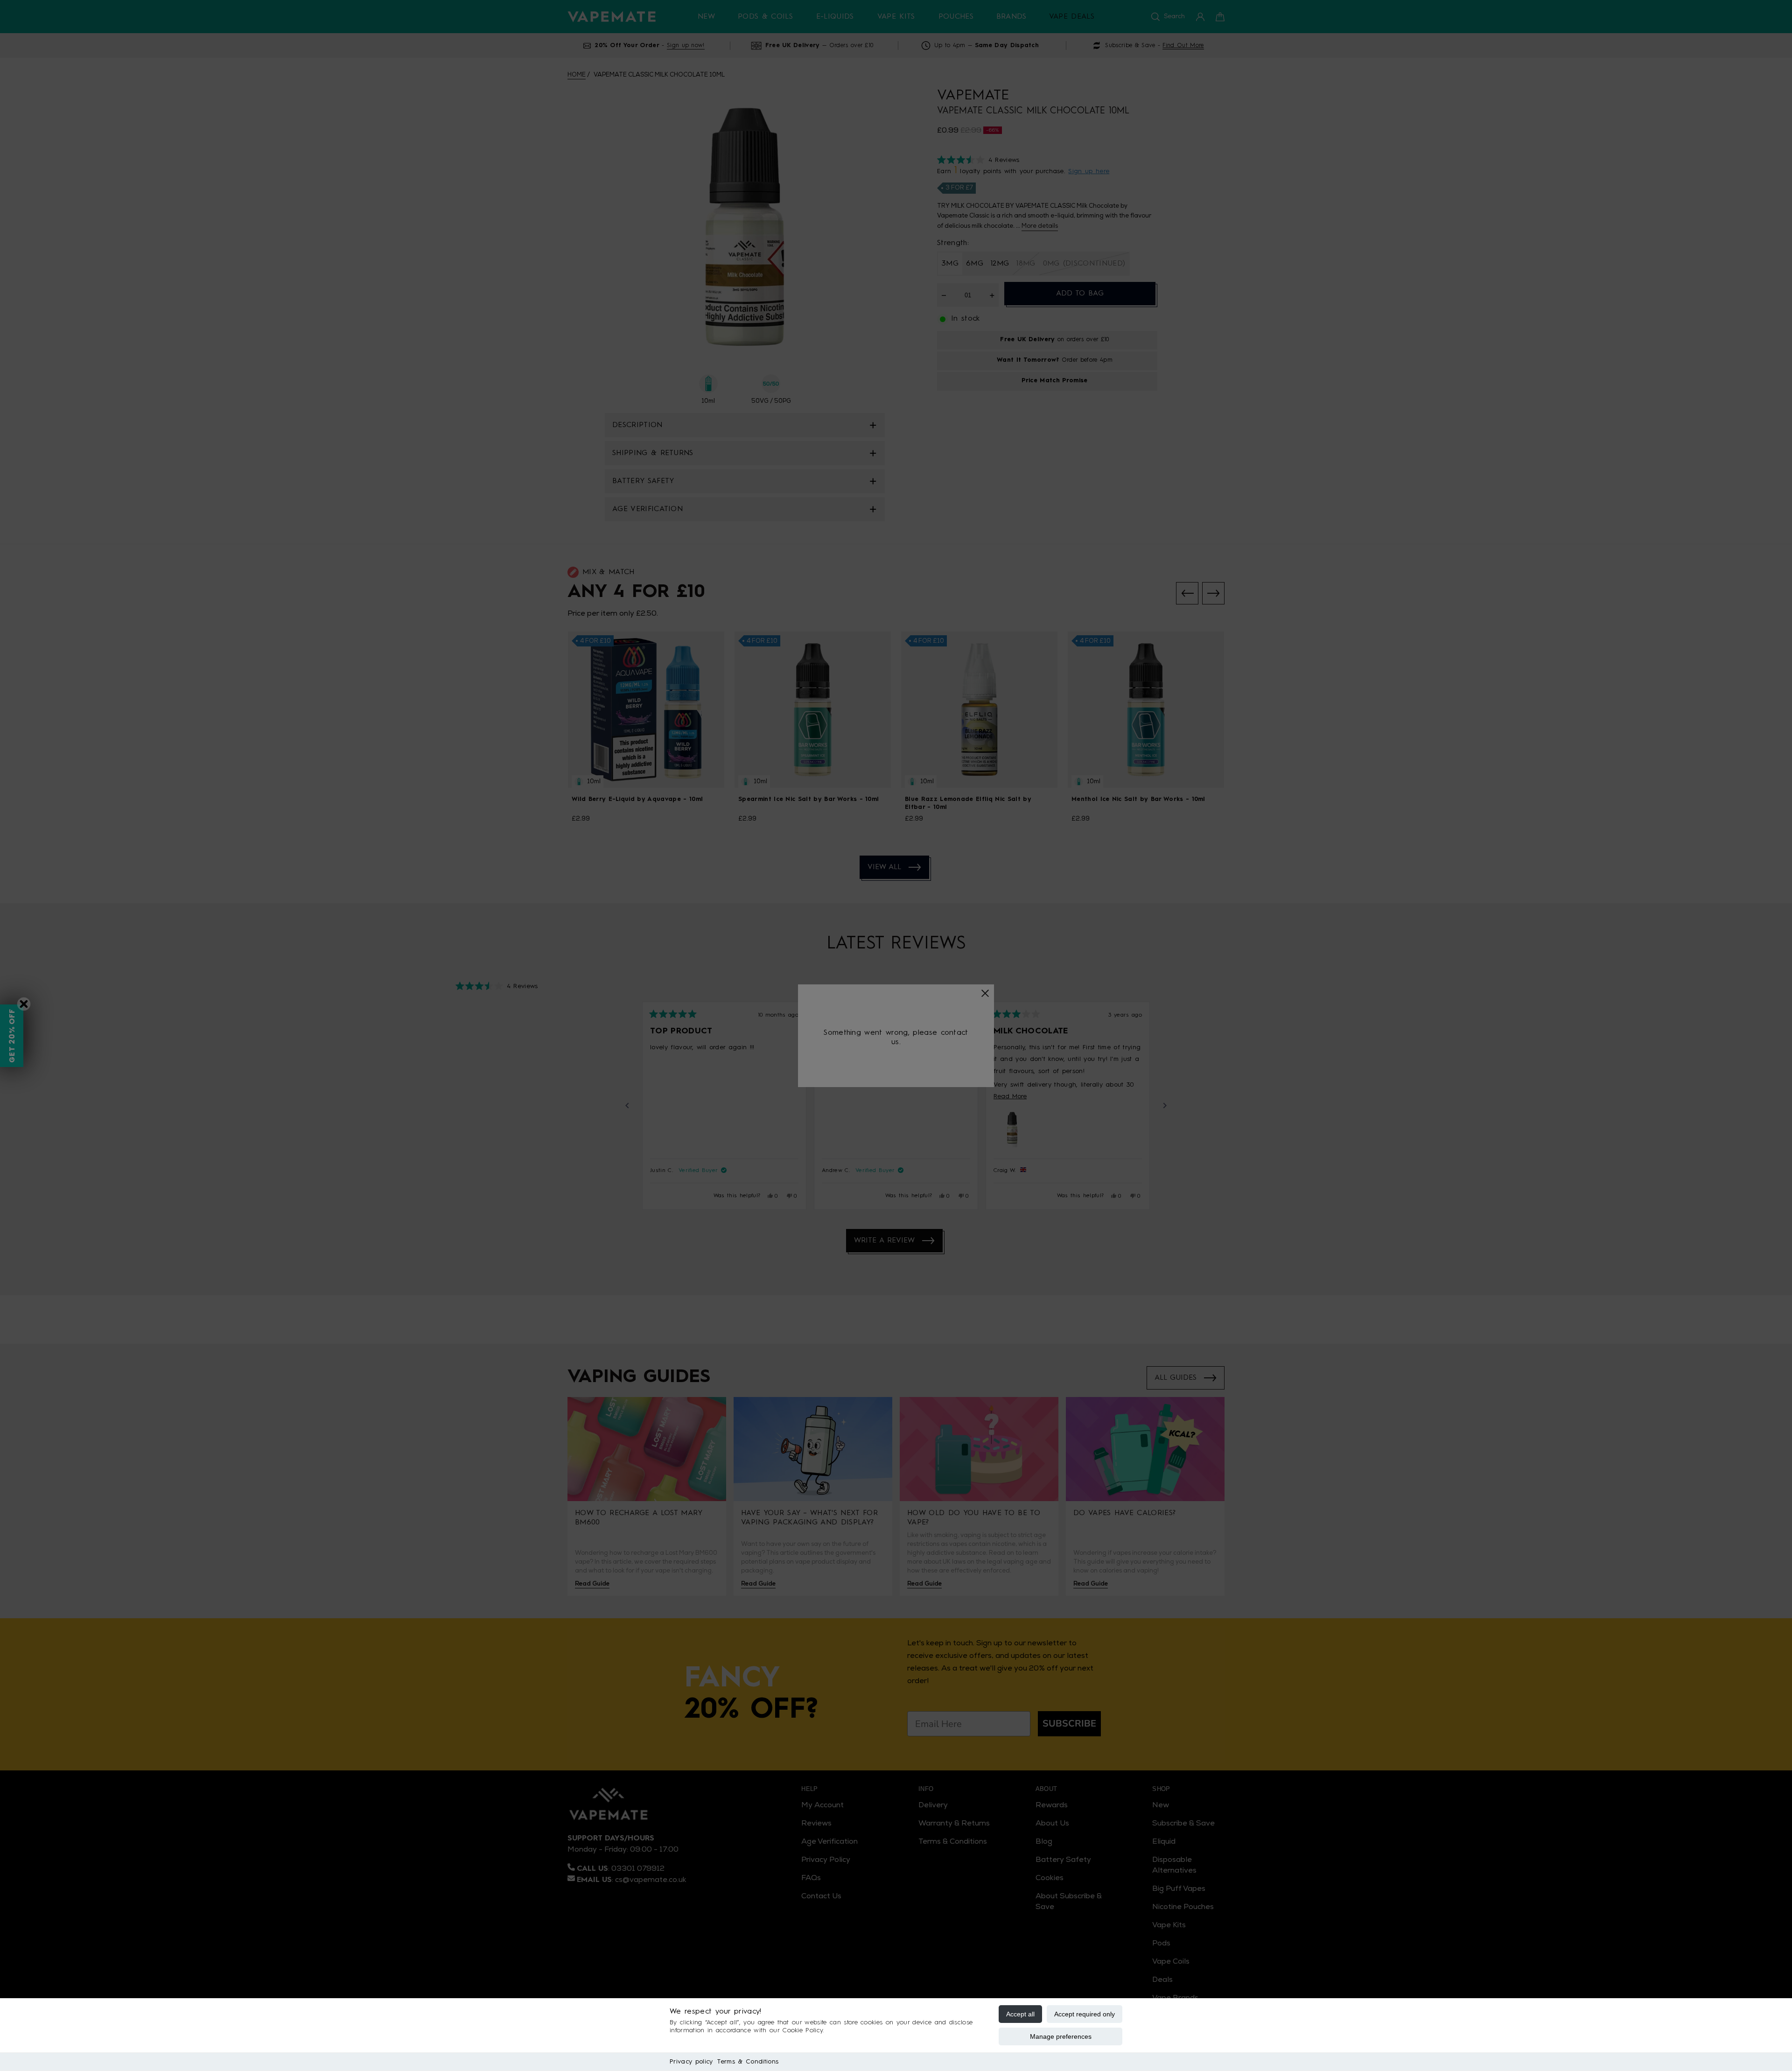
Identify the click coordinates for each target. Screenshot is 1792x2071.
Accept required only (1085, 2014)
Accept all (1020, 2014)
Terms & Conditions (748, 2062)
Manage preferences (1061, 2036)
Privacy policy (691, 2062)
